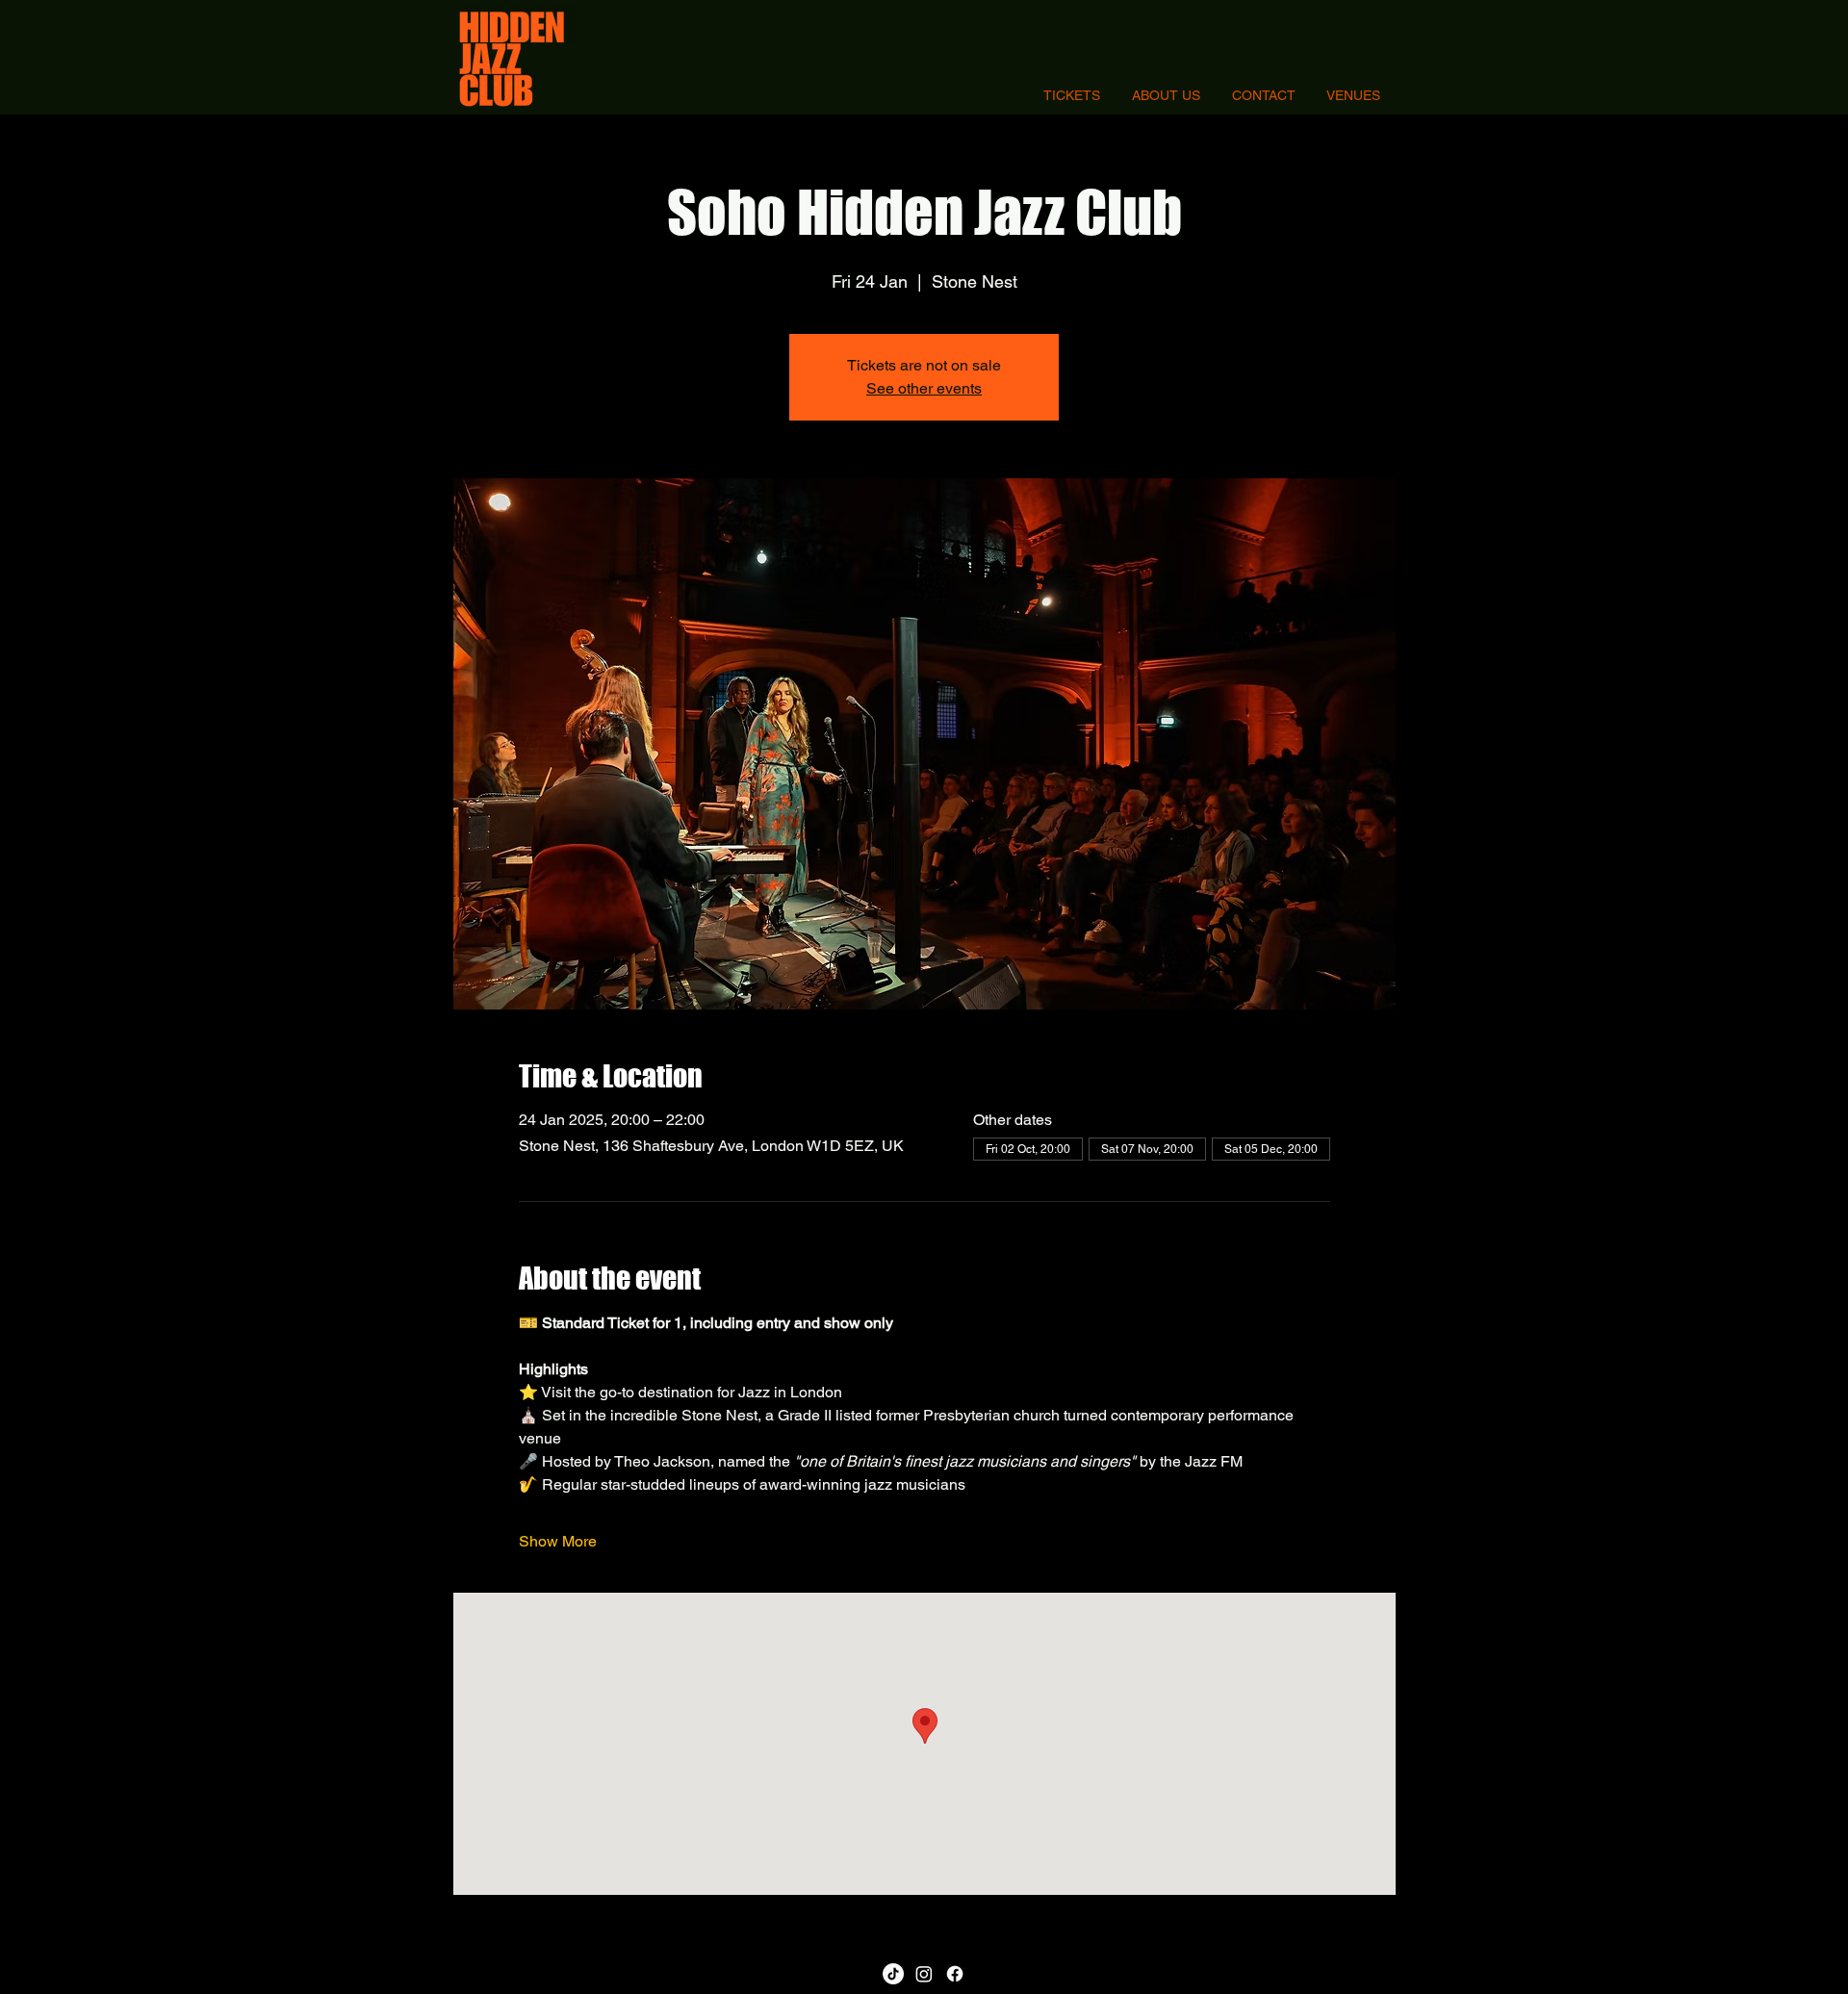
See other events (924, 388)
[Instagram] (924, 1974)
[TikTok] (893, 1974)
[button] (1353, 96)
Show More (558, 1541)
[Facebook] (955, 1974)
